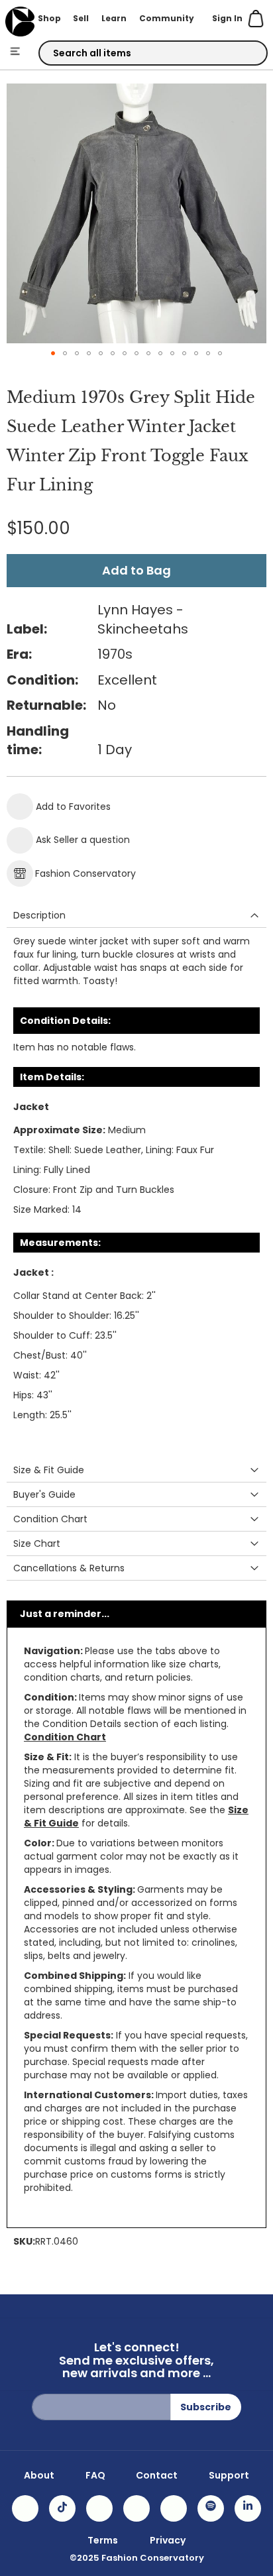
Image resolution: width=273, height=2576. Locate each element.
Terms (103, 2540)
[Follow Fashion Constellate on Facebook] (99, 2508)
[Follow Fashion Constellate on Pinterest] (174, 2508)
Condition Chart (65, 1737)
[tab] (136, 916)
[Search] (246, 54)
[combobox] (153, 53)
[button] (53, 353)
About (39, 2475)
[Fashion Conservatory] (20, 22)
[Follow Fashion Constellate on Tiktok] (62, 2508)
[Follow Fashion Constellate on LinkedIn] (248, 2508)
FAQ (95, 2475)
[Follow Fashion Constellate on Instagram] (25, 2508)
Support (229, 2475)
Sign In (227, 18)
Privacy (168, 2540)
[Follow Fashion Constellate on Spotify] (211, 2508)
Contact (157, 2475)
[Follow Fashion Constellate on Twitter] (136, 2508)
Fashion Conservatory (85, 873)
